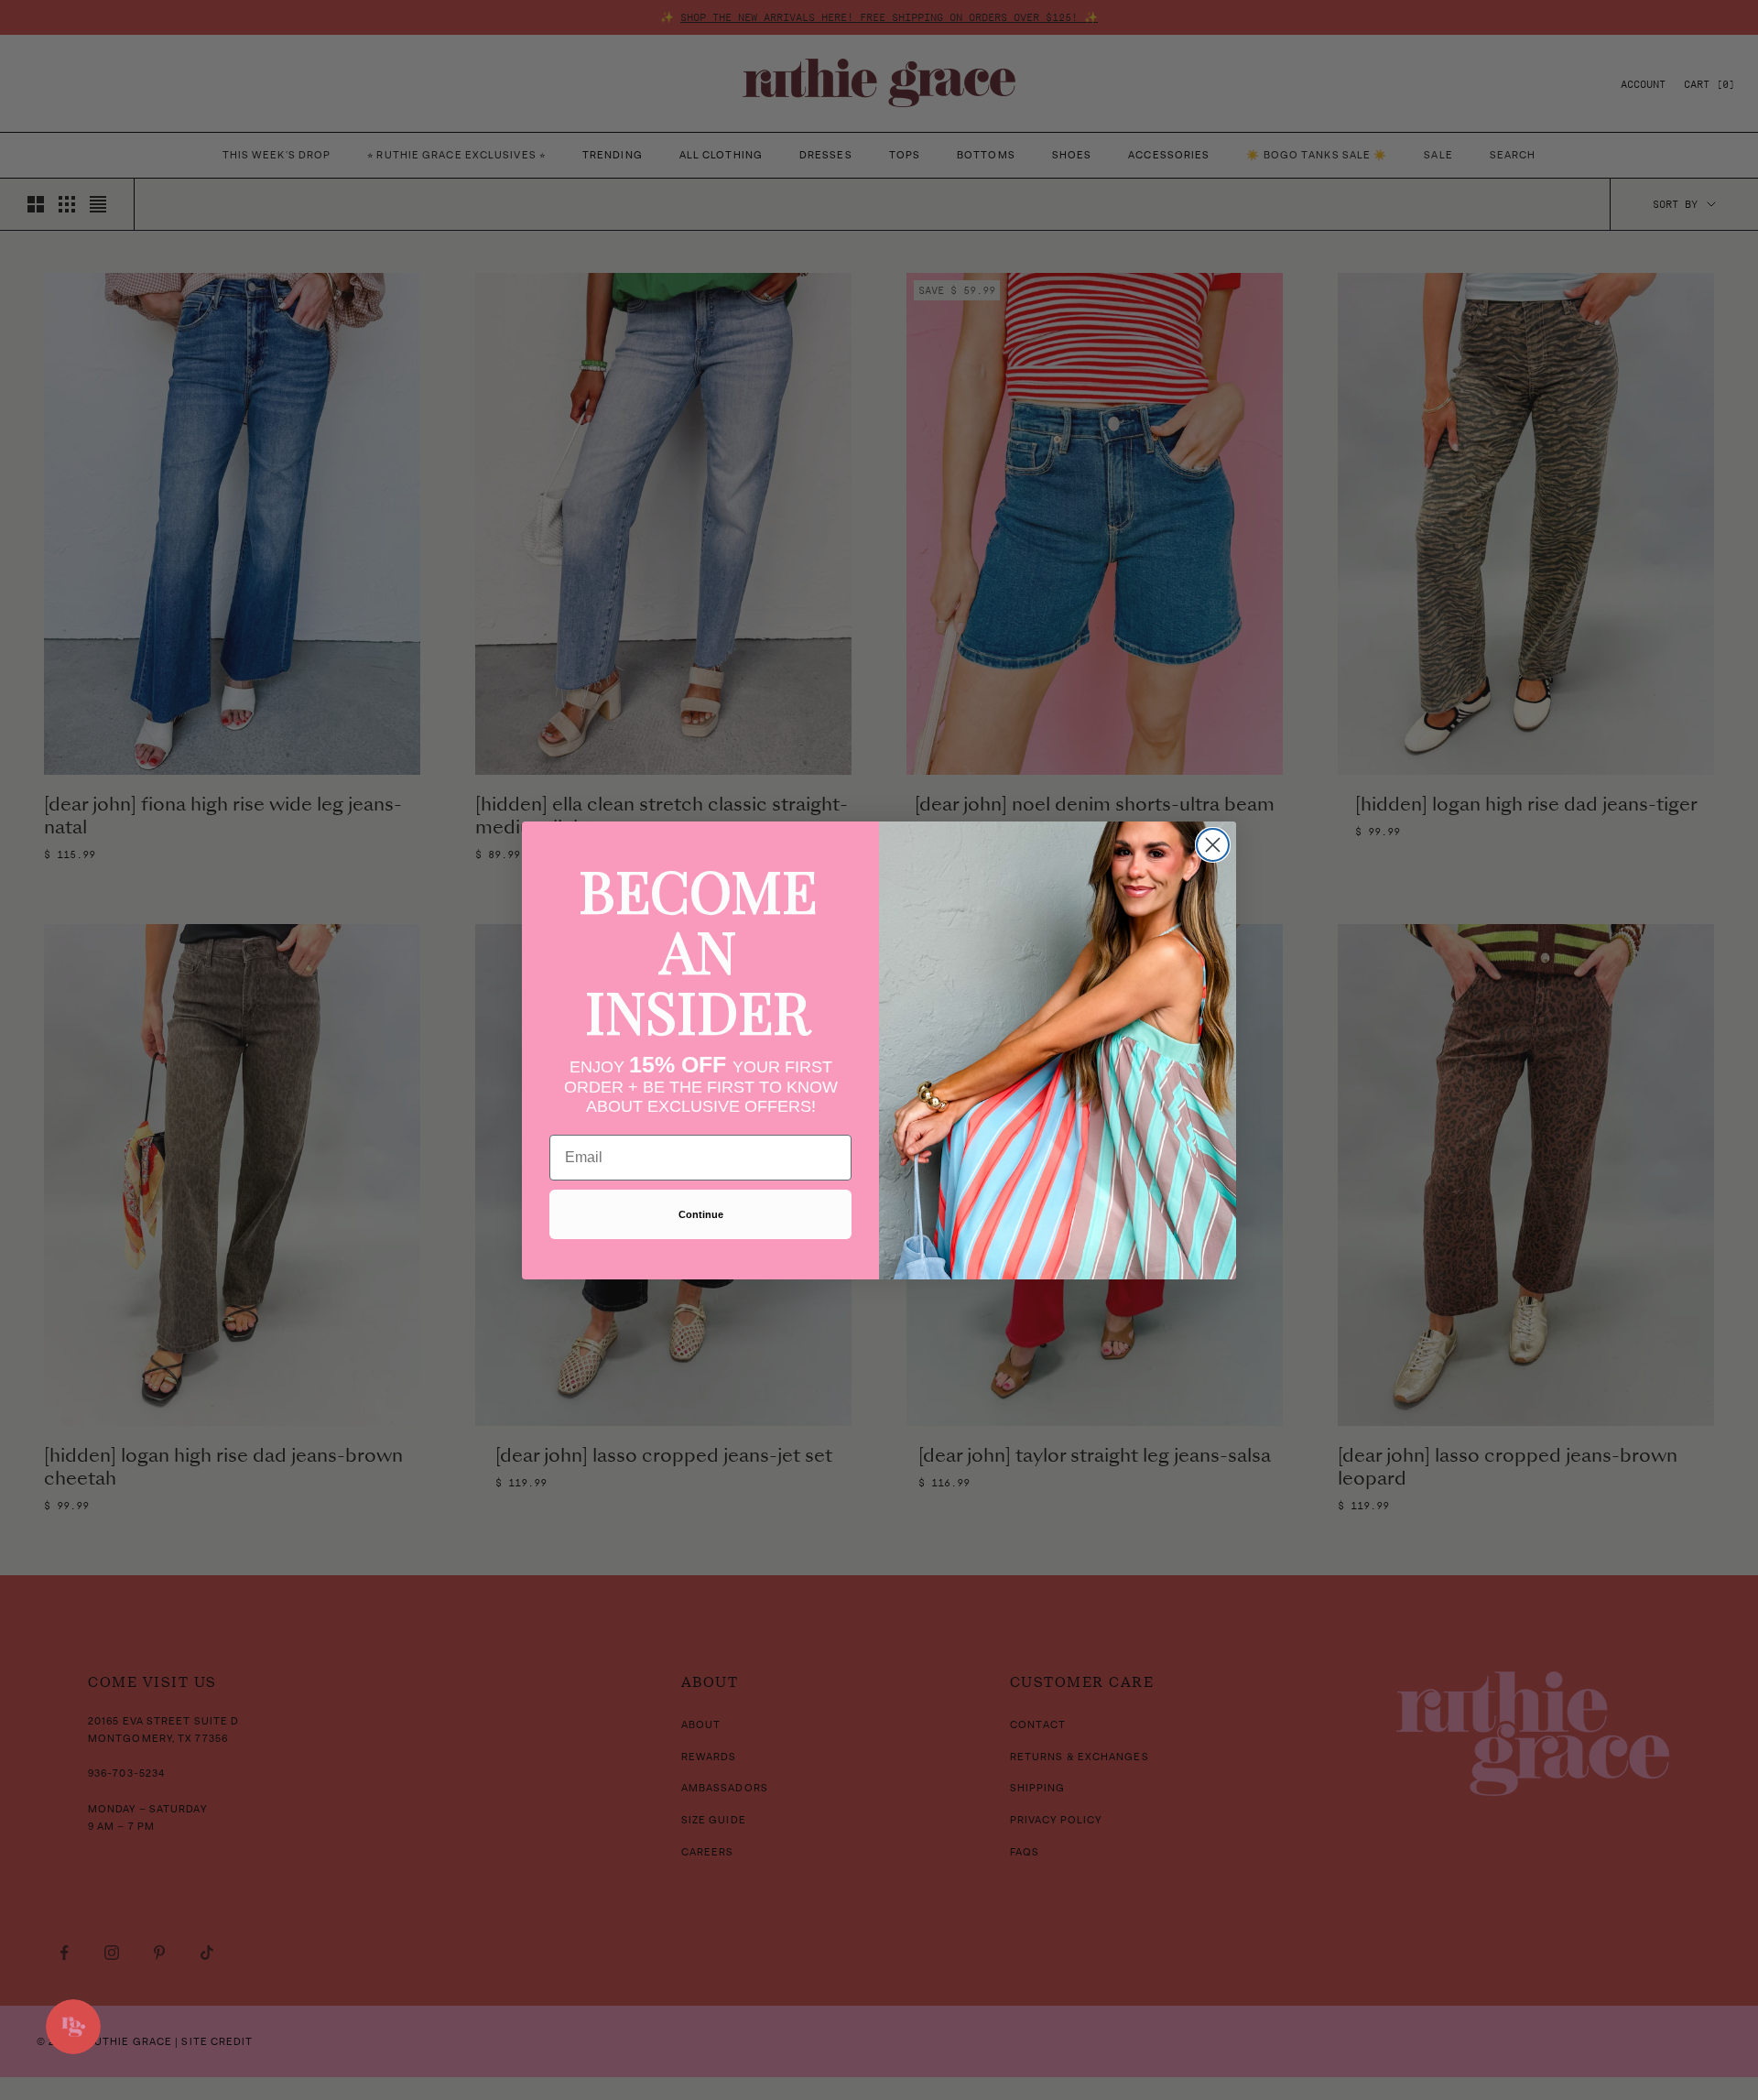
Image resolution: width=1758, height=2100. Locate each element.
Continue (701, 1214)
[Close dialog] (1213, 845)
